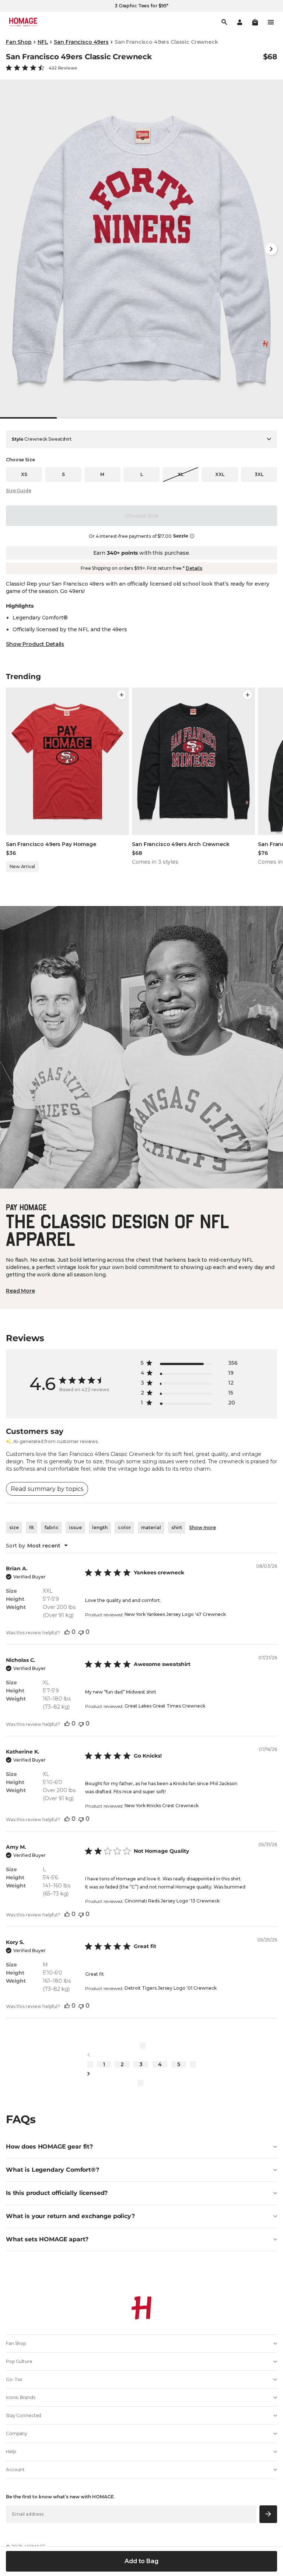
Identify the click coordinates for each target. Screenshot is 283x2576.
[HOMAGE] (23, 22)
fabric (51, 1527)
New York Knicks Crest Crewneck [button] (162, 1806)
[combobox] (37, 1546)
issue (75, 1527)
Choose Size (141, 516)
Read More (20, 1291)
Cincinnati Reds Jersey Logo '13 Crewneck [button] (172, 1901)
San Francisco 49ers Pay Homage (51, 844)
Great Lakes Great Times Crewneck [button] (165, 1706)
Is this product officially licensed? (57, 2193)
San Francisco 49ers (81, 42)
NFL (43, 42)
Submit (268, 2514)
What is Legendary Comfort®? (53, 2170)
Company (17, 2433)
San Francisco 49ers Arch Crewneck (181, 844)
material (151, 1527)
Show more (202, 1527)
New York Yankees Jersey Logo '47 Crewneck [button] (175, 1614)
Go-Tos (14, 2379)
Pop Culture (19, 2361)
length (100, 1527)
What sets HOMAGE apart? (47, 2239)
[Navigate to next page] (141, 2074)
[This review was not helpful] (81, 1632)
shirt (177, 1527)
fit (32, 1527)
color (124, 1527)
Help (11, 2451)
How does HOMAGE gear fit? (49, 2147)
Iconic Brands (20, 2397)
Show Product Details (35, 644)
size (14, 1527)
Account (15, 2470)
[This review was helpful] (67, 1632)
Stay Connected (24, 2415)
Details (194, 568)
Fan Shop (19, 42)
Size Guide (19, 491)
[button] (255, 22)
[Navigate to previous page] (141, 2055)
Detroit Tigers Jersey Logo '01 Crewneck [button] (171, 1988)
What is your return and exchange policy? (70, 2216)
